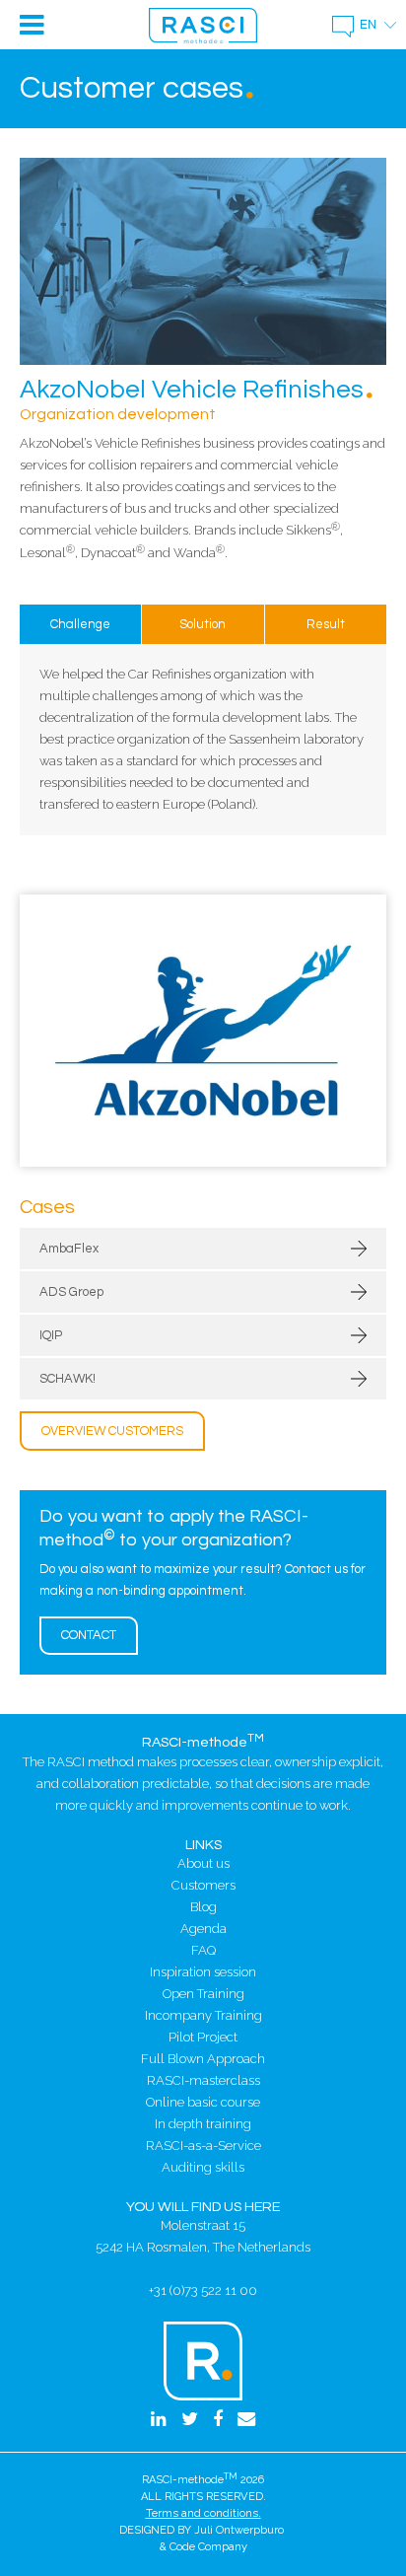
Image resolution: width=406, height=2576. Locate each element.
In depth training (203, 2124)
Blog (203, 1907)
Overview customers (112, 1431)
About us (203, 1863)
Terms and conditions (202, 2513)
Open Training (203, 1994)
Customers (203, 1885)
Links (203, 1845)
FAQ (203, 1950)
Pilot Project (203, 2037)
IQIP (51, 1335)
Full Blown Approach (203, 2059)
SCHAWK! (68, 1379)
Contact (89, 1635)
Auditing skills (203, 2167)
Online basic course (203, 2102)
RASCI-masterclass (203, 2080)
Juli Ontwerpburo (239, 2530)
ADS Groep (71, 1292)
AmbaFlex (69, 1249)
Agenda (203, 1929)
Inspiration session (203, 1972)
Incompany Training (203, 2015)
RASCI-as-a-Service (203, 2146)
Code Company (208, 2547)
